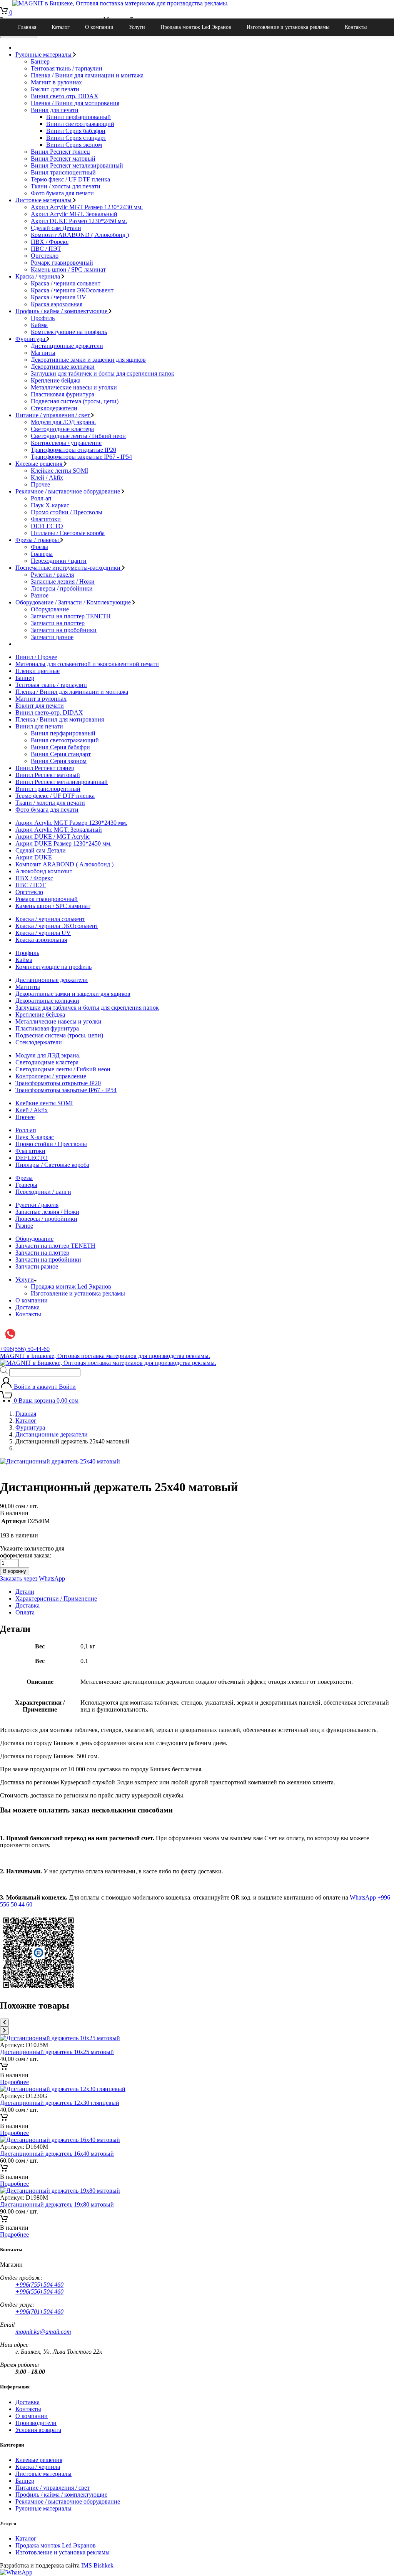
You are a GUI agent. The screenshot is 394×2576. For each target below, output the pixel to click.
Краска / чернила (38, 276)
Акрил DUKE (34, 857)
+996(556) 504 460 (39, 2292)
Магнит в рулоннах (56, 82)
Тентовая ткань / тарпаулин (67, 68)
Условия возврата (38, 2430)
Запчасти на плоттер (58, 623)
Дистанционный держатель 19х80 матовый (57, 2204)
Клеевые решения (40, 464)
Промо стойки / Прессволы (67, 512)
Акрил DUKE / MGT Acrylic (53, 837)
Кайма (39, 325)
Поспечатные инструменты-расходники (69, 568)
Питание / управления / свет (53, 415)
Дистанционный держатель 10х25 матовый (57, 2052)
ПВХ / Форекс (50, 242)
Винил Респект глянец (60, 152)
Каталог (61, 27)
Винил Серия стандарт (76, 138)
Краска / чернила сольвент (66, 283)
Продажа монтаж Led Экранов (196, 27)
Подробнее (14, 2082)
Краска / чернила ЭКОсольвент (72, 290)
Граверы (42, 554)
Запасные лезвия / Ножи (63, 581)
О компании (99, 27)
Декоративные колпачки (63, 367)
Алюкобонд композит (44, 871)
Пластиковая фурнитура (63, 394)
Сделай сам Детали (56, 228)
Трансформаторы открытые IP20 (73, 450)
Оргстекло (45, 256)
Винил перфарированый (78, 117)
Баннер (40, 61)
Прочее (40, 484)
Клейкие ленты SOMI (59, 471)
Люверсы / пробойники (62, 588)
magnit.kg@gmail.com (43, 2332)
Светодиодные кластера (62, 429)
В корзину (15, 1571)
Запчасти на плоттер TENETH (71, 616)
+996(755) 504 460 (39, 2285)
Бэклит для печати (55, 89)
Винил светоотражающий (80, 124)
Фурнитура (31, 339)
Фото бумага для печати (62, 193)
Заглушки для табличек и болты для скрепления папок (103, 373)
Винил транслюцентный (63, 172)
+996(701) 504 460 (39, 2312)
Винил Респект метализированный (77, 165)
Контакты (356, 27)
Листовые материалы (44, 200)
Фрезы (39, 547)
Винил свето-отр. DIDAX (65, 96)
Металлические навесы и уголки (74, 387)
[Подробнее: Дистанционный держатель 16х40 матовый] (4, 2170)
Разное (40, 595)
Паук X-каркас (50, 505)
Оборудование (50, 609)
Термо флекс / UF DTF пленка (70, 179)
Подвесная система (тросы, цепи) (75, 401)
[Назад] (4, 2023)
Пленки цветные (38, 671)
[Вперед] (4, 2031)
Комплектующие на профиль (69, 332)
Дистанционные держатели (67, 346)
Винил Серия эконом (74, 145)
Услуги (137, 27)
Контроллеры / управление (66, 443)
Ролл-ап (41, 498)
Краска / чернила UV (58, 297)
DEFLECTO (47, 526)
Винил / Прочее (36, 657)
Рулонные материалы (44, 55)
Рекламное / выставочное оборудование (68, 491)
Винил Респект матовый (63, 159)
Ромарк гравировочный (62, 263)
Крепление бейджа (56, 380)
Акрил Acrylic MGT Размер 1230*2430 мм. (87, 207)
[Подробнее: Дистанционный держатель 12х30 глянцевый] (4, 2119)
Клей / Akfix (47, 477)
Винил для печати (55, 110)
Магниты (43, 353)
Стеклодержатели (54, 408)
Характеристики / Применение (56, 1598)
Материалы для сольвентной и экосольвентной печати (87, 664)
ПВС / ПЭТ (46, 249)
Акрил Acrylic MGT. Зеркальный (74, 214)
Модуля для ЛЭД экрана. (63, 422)
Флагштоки (46, 519)
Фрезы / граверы (38, 540)
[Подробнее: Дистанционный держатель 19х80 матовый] (4, 2221)
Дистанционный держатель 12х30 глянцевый (60, 2103)
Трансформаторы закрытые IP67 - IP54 (81, 457)
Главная (27, 27)
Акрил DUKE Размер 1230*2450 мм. (79, 221)
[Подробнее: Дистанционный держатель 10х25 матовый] (4, 2068)
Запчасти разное (52, 637)
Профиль (43, 318)
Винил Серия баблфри (76, 131)
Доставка (28, 1307)
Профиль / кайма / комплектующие (62, 311)
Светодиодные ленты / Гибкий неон (78, 436)
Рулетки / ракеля (52, 575)
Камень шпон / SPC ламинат (68, 269)
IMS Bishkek (97, 2565)
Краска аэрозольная (57, 304)
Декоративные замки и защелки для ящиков (88, 360)
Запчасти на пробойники (64, 630)
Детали (25, 1592)
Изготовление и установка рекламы (288, 27)
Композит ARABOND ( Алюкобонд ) (80, 235)
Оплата (25, 1612)
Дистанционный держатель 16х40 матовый (57, 2154)
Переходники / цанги (59, 561)
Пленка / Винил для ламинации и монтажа (87, 75)
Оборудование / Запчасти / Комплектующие (74, 602)
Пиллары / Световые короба (68, 533)
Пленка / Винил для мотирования (75, 103)
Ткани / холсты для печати (66, 186)
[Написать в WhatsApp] (16, 2572)
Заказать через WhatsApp (33, 1578)
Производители (36, 2423)
